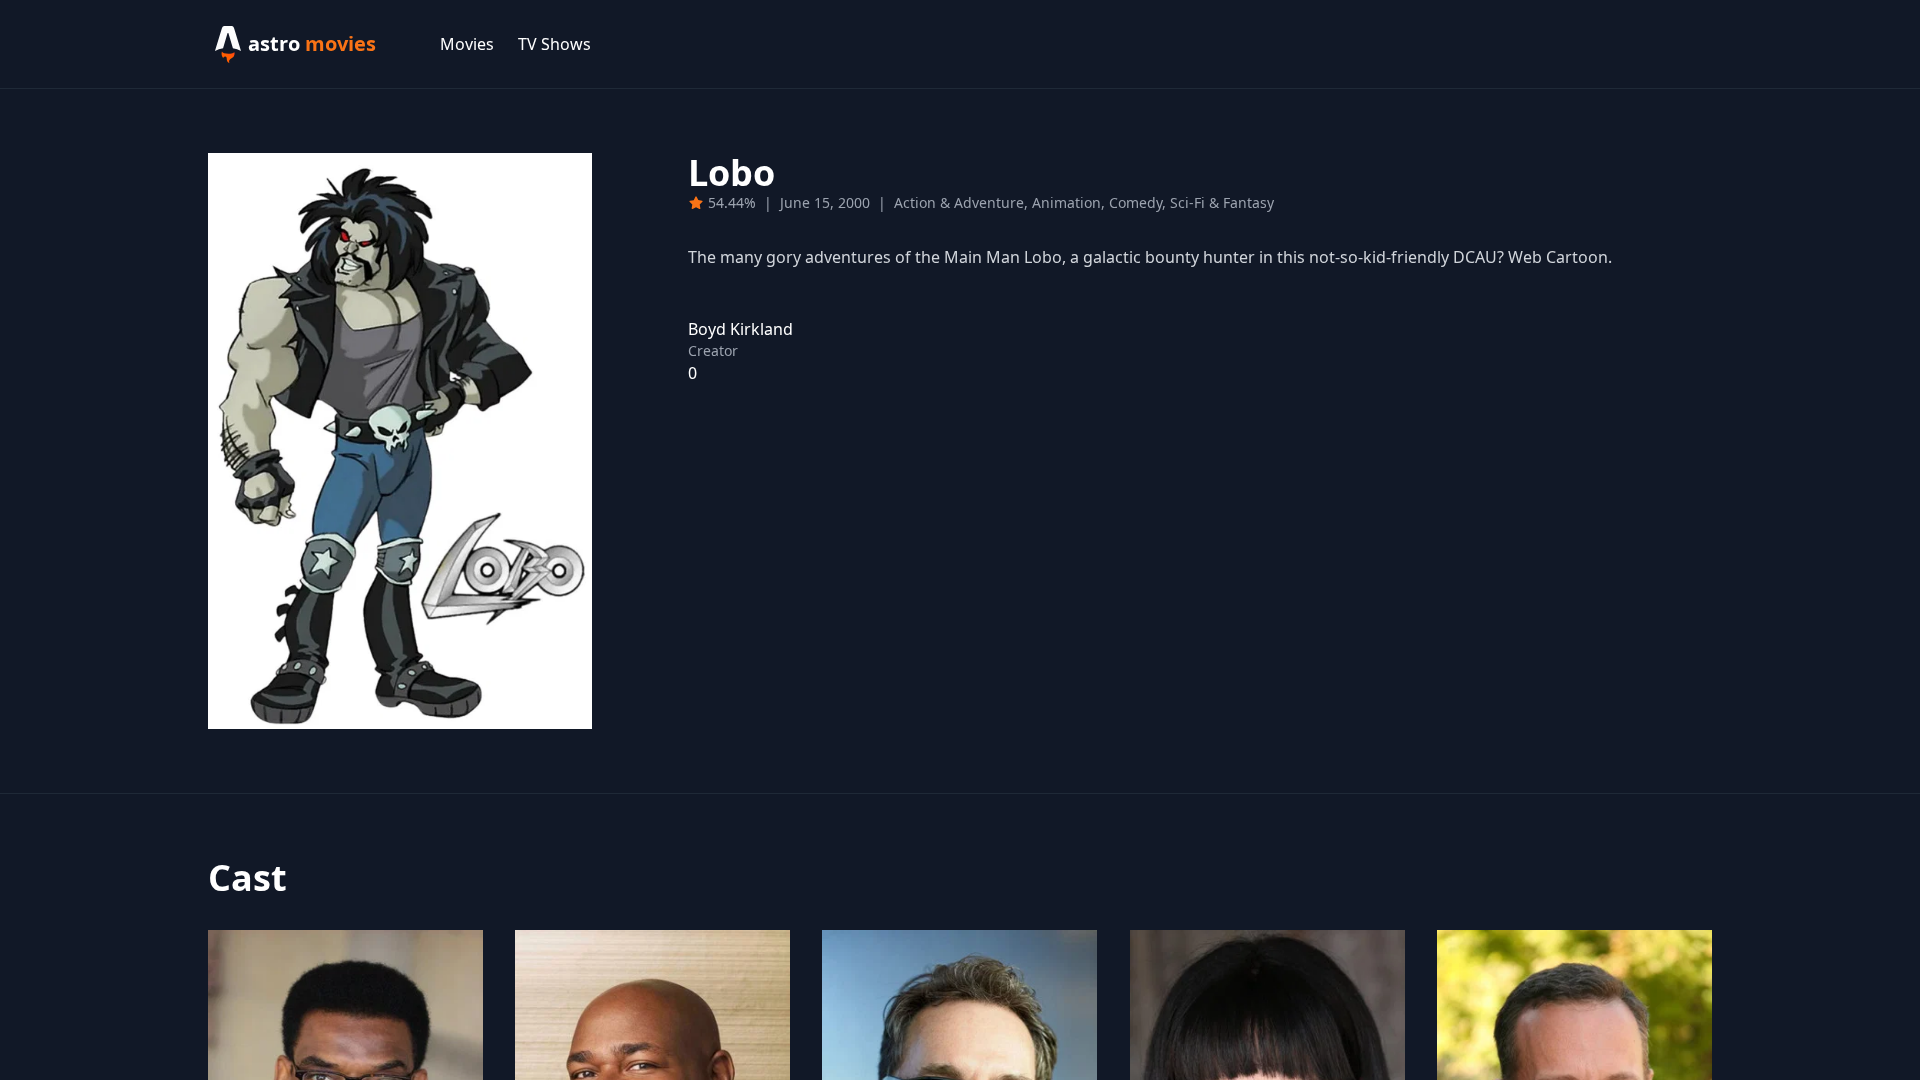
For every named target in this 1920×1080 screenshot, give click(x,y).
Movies (467, 44)
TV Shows (554, 44)
